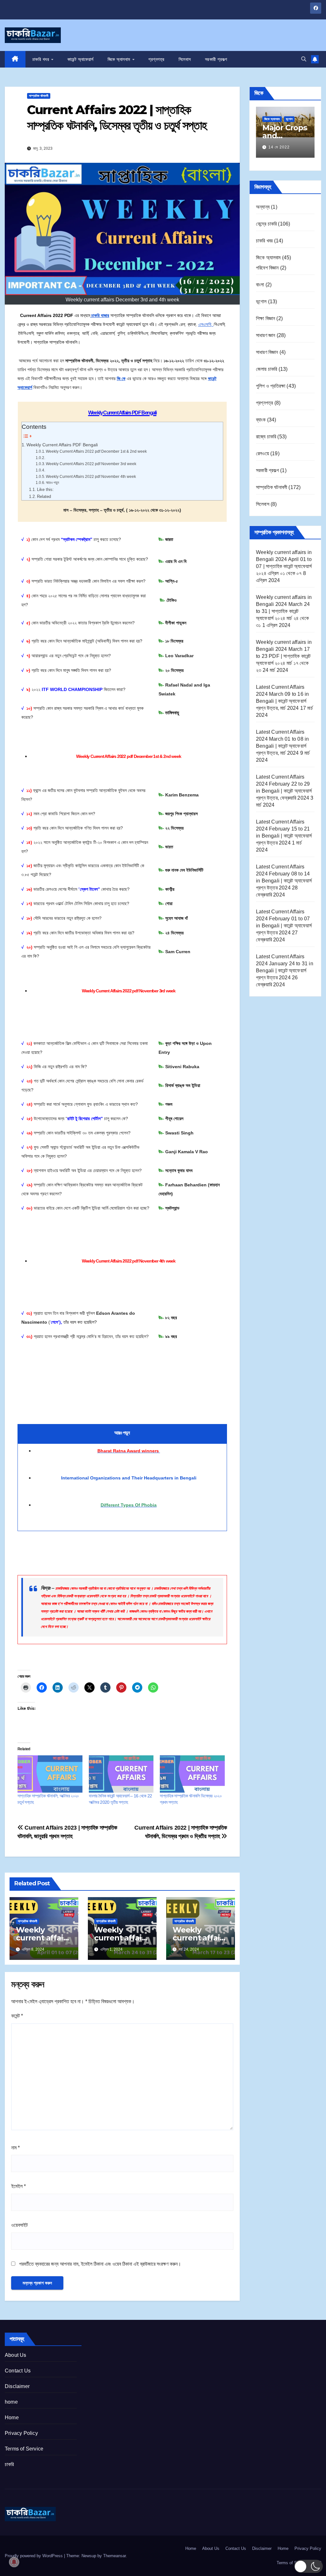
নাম (15, 2148)
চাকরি (9, 2464)
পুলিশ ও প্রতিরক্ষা (271, 386)
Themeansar (114, 2556)
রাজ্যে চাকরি (266, 437)
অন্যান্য (263, 207)
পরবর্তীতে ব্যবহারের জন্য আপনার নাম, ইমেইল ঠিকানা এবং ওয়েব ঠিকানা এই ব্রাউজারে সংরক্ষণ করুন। (100, 2264)
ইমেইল (18, 2186)
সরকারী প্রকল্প (216, 59)
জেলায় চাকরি (266, 369)
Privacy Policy (21, 2433)
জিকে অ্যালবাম (120, 59)
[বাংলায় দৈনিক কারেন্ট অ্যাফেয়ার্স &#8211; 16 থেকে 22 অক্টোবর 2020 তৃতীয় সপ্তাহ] (121, 1774)
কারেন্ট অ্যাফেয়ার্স (81, 59)
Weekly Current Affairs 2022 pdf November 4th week (91, 476)
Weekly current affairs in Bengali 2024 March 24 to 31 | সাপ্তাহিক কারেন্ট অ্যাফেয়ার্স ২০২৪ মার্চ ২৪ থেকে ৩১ (284, 611)
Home (12, 2418)
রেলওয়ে (262, 453)
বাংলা (260, 285)
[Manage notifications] (14, 2562)
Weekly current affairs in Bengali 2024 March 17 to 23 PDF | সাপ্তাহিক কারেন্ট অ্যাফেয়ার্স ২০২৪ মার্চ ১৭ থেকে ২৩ (284, 656)
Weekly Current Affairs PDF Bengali (62, 445)
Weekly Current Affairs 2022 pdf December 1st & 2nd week (96, 451)
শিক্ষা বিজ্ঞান (266, 318)
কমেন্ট (17, 2016)
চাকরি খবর (42, 59)
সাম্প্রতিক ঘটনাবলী (39, 96)
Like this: (45, 489)
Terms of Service (24, 2449)
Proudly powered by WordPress (34, 2556)
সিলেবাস (185, 59)
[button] (304, 59)
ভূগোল (289, 119)
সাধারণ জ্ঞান (266, 335)
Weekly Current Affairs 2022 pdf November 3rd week (91, 464)
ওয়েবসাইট (19, 2225)
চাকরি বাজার (100, 315)
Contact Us (18, 2371)
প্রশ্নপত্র (156, 59)
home (11, 2402)
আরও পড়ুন (53, 482)
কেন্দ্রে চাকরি (266, 224)
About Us (16, 2355)
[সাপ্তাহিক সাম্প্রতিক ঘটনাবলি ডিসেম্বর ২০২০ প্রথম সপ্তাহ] (192, 1774)
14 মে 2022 (279, 147)
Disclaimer (17, 2386)
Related (44, 496)
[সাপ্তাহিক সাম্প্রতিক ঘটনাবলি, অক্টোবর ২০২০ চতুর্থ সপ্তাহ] (50, 1774)
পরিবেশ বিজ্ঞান (267, 268)
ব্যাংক (261, 420)
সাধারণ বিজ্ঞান (267, 352)
